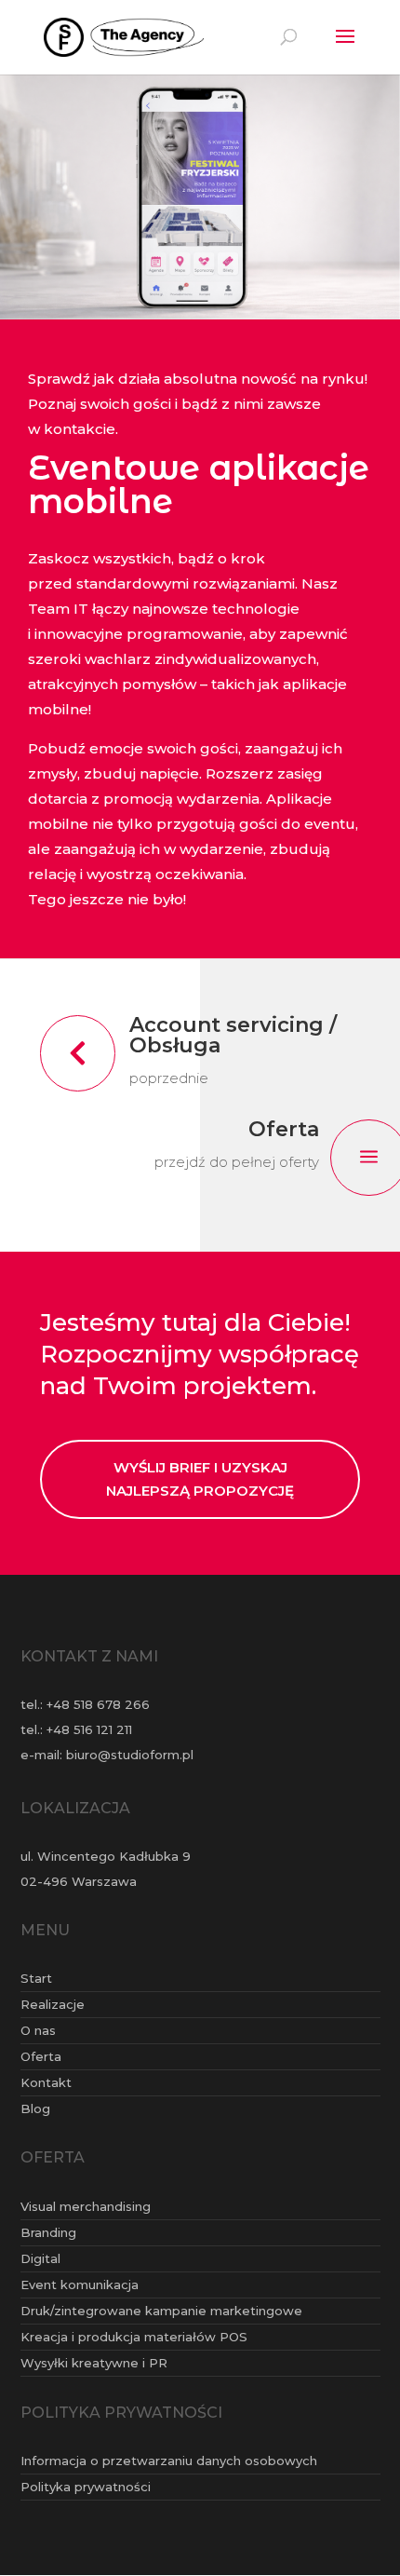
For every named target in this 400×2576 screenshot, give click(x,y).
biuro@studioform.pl (130, 1755)
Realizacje (53, 2004)
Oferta (41, 2056)
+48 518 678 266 (98, 1704)
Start (36, 1978)
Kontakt (46, 2082)
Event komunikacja (80, 2285)
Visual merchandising (86, 2206)
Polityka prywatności (86, 2487)
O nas (38, 2030)
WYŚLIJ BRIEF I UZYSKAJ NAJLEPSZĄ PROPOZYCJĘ (200, 1479)
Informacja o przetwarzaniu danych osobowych (169, 2461)
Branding (48, 2232)
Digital (40, 2258)
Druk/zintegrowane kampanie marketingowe (161, 2311)
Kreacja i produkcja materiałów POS (134, 2337)
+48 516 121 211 (89, 1729)
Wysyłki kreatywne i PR (94, 2363)
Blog (35, 2108)
